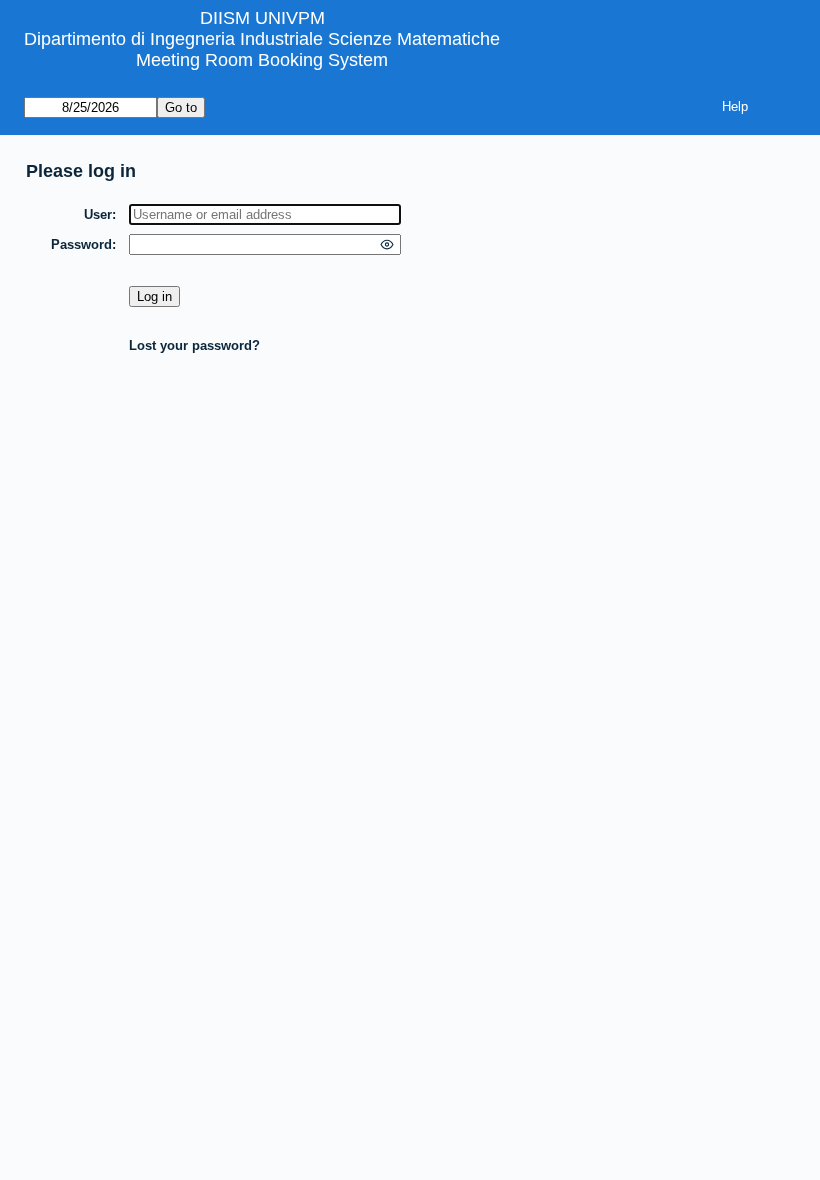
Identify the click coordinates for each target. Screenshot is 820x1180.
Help (735, 106)
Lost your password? (194, 345)
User (98, 214)
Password (81, 244)
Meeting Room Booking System (262, 60)
